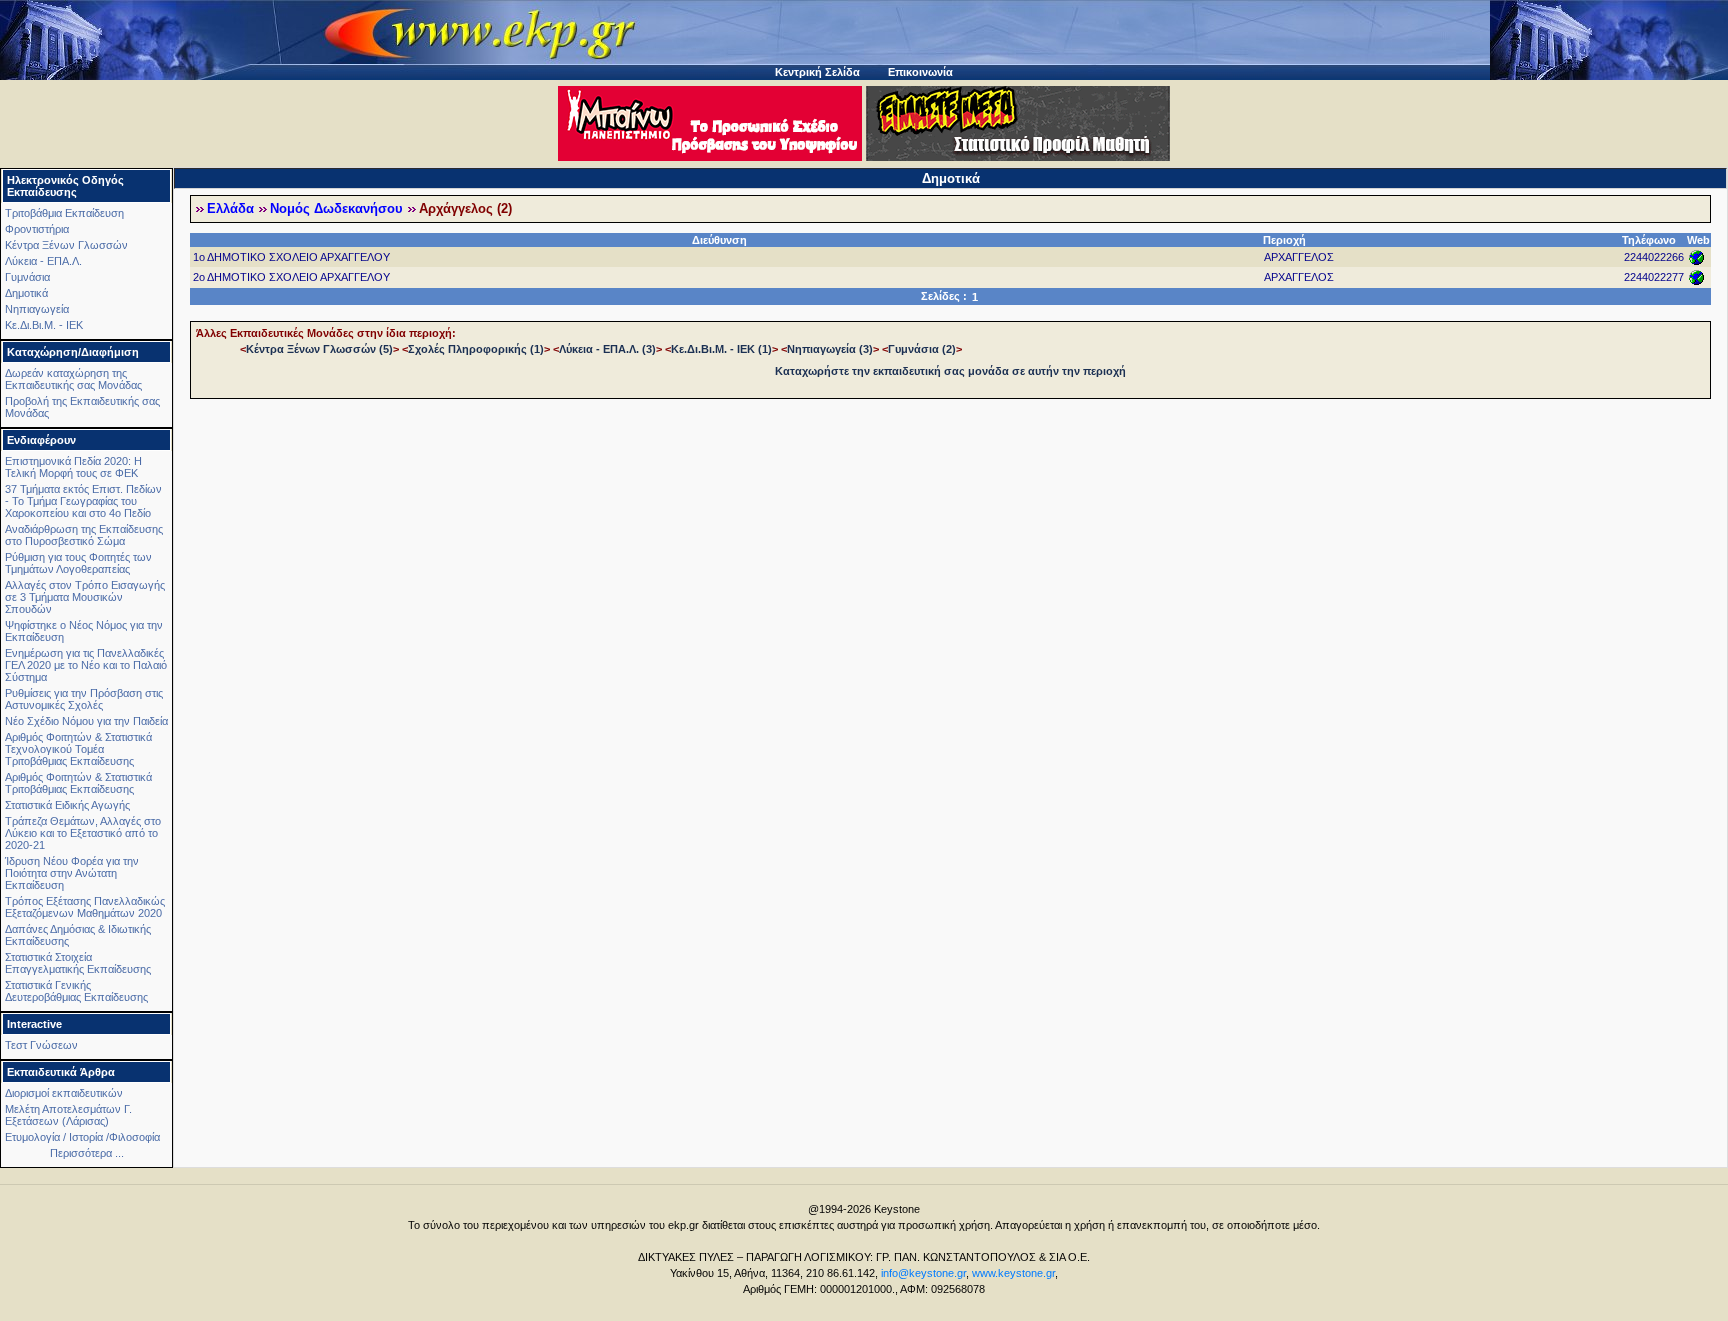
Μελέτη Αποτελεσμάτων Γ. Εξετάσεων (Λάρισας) (68, 1115)
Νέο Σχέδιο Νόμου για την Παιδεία (86, 721)
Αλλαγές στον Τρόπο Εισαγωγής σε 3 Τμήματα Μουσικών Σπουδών (85, 597)
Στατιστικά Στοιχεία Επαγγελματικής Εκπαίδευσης (78, 963)
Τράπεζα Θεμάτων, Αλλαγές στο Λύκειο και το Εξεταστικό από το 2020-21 (83, 833)
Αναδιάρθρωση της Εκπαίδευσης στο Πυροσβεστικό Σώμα (84, 535)
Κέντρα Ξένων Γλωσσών (66, 245)
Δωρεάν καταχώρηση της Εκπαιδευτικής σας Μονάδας (73, 379)
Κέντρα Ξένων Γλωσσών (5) (319, 349)
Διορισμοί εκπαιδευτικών (64, 1093)
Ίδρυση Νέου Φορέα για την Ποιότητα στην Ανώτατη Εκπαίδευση (72, 873)
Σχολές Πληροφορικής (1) (476, 349)
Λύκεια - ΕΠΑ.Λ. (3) (607, 349)
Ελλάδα (230, 209)
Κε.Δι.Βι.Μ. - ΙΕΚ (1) (721, 349)
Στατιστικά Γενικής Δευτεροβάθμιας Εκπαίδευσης (76, 991)
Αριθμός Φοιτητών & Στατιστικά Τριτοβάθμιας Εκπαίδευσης (78, 783)
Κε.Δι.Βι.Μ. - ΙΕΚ (44, 325)
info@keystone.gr (923, 1273)
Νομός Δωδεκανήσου (336, 209)
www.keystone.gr (1013, 1273)
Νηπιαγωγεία (37, 309)
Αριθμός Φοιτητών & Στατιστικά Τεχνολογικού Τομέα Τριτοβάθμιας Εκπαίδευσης (78, 749)
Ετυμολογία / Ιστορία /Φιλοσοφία (82, 1137)
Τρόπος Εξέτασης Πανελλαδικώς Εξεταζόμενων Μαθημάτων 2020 (85, 907)
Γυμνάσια (27, 277)
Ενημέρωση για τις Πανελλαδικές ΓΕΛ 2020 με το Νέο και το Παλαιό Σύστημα (86, 665)
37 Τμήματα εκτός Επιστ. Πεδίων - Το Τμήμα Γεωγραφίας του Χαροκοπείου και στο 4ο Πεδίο (83, 501)
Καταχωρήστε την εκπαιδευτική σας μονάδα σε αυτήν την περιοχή (950, 371)
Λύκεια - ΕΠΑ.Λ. (43, 261)
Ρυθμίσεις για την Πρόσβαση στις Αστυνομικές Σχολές (84, 699)
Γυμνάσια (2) (922, 349)
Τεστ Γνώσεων (41, 1045)
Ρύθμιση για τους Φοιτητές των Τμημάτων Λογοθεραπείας (78, 563)
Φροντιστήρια (37, 229)
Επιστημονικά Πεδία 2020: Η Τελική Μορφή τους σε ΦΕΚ (73, 467)
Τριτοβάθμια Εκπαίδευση (64, 213)
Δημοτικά (26, 293)
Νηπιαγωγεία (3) (830, 349)
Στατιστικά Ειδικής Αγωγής (67, 805)
